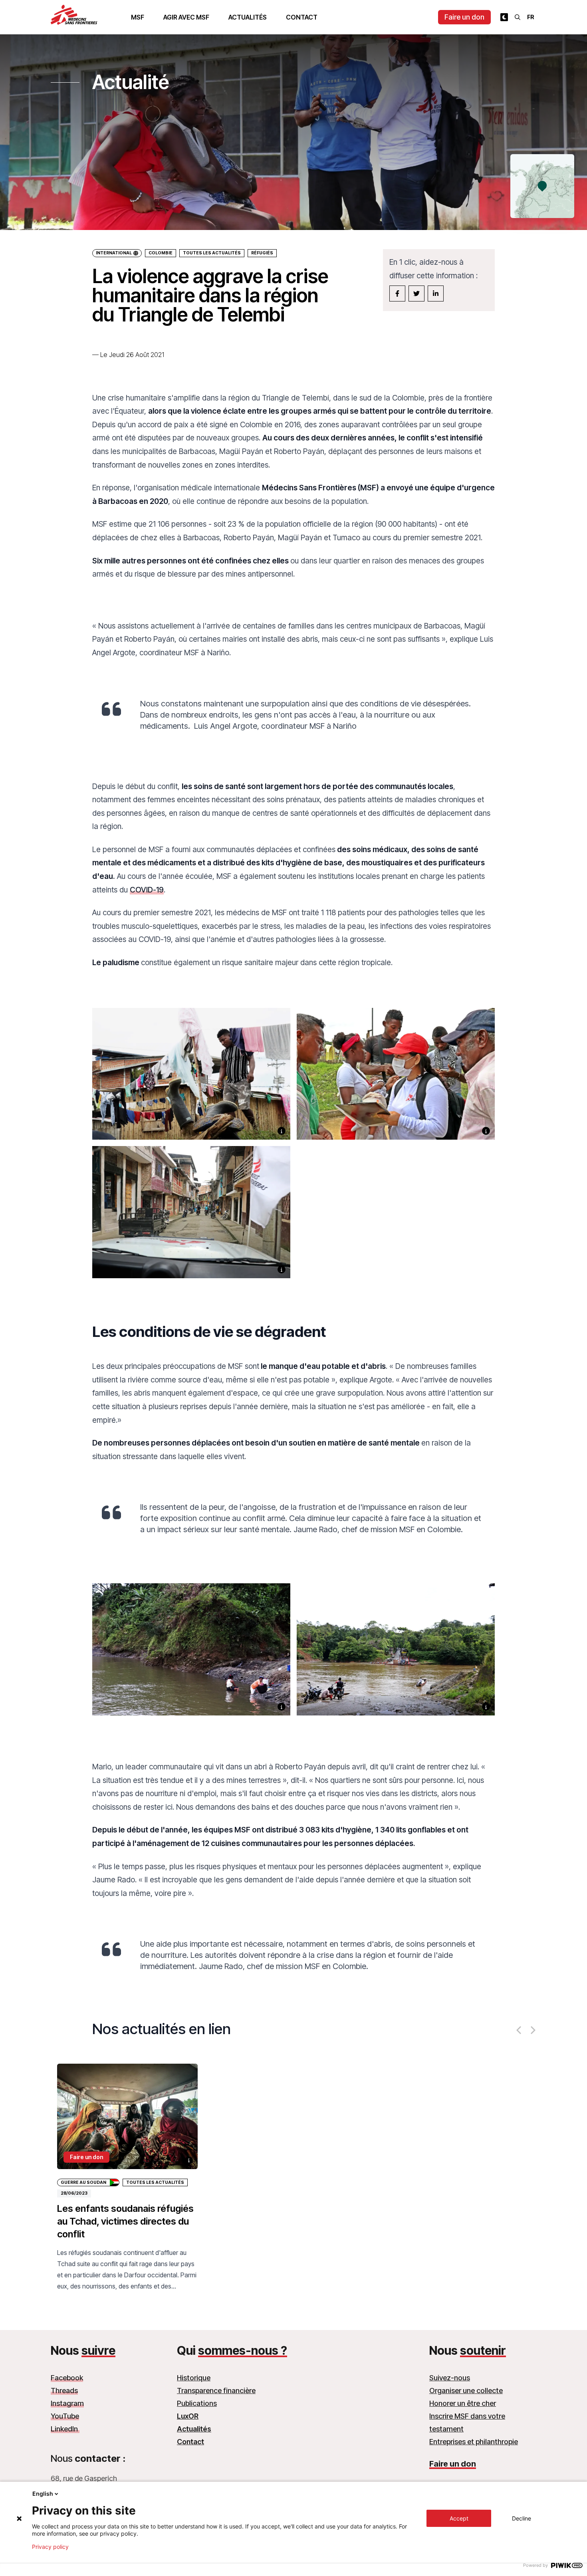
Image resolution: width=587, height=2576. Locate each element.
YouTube (65, 2416)
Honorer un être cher (463, 2403)
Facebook (67, 2378)
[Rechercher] (518, 17)
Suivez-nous (450, 2378)
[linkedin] (436, 293)
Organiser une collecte (466, 2391)
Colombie (161, 253)
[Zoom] (191, 1084)
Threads (64, 2391)
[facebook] (397, 293)
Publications (197, 2403)
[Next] (532, 2030)
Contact (302, 17)
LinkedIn (65, 2429)
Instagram (67, 2403)
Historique (194, 2378)
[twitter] (416, 293)
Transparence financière (216, 2391)
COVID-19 (147, 890)
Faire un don (464, 17)
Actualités (248, 17)
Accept (459, 2518)
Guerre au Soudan (83, 2182)
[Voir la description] (282, 1131)
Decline (522, 2518)
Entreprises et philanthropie (474, 2442)
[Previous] (520, 2030)
